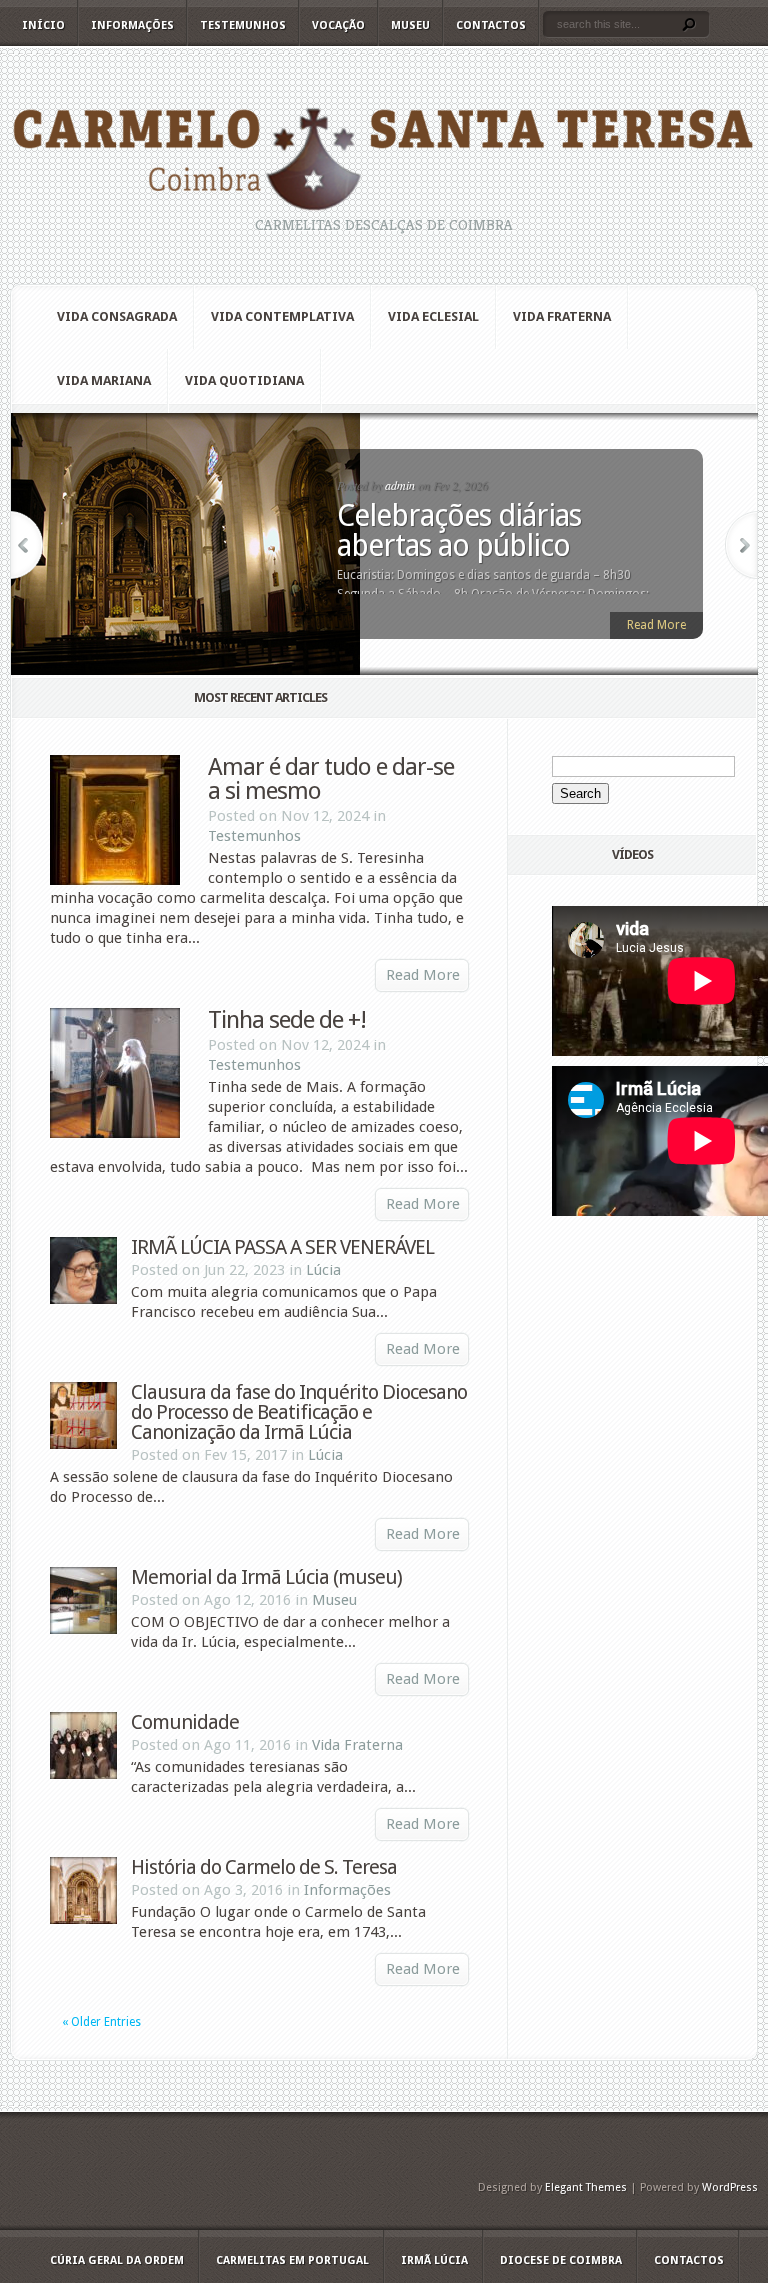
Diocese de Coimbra (561, 2260)
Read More (656, 625)
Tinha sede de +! (287, 1020)
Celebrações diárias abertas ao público (459, 530)
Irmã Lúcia (434, 2260)
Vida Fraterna (562, 316)
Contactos (491, 25)
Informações (132, 25)
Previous (27, 545)
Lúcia (323, 1270)
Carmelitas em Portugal (292, 2260)
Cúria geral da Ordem (117, 2260)
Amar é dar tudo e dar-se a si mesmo (331, 779)
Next (741, 545)
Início (43, 25)
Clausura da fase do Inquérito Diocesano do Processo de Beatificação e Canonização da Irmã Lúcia (299, 1412)
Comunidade (185, 1722)
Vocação (338, 25)
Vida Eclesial (433, 316)
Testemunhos (243, 25)
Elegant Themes (586, 2187)
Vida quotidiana (244, 380)
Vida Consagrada (117, 316)
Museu (410, 25)
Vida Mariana (104, 380)
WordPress (730, 2187)
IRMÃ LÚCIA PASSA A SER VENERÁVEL (282, 1247)
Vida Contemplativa (282, 316)
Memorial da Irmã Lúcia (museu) (266, 1577)
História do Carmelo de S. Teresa (264, 1867)
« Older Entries (101, 2022)
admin (400, 485)
